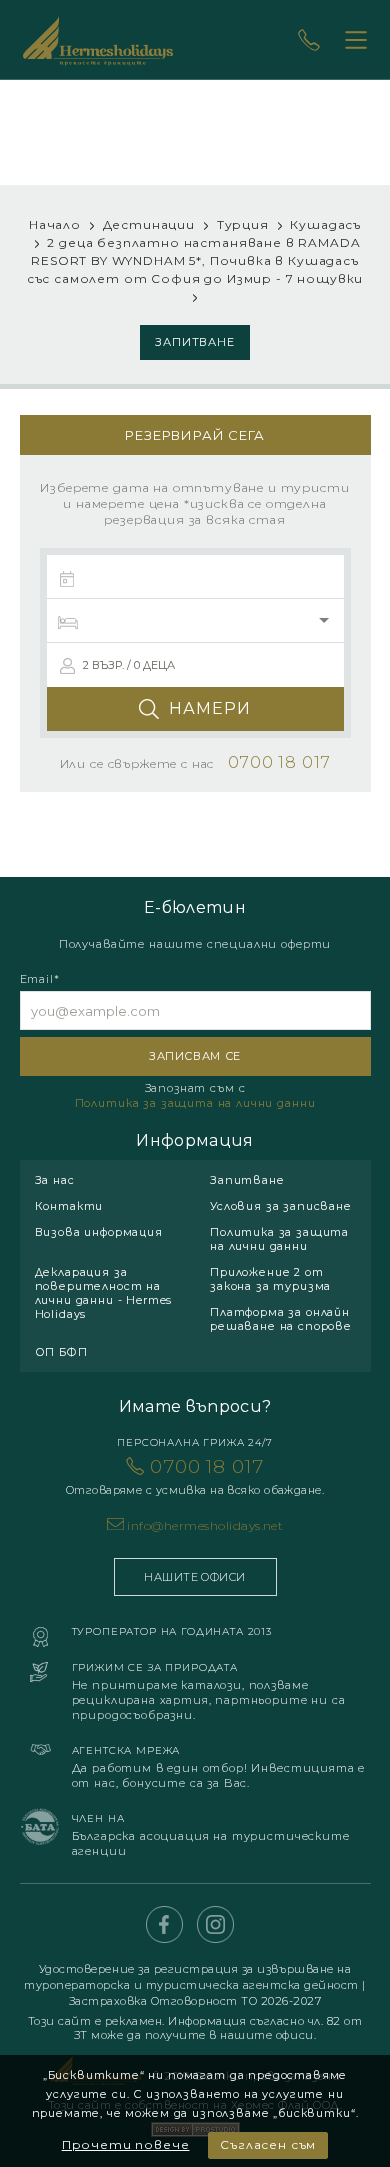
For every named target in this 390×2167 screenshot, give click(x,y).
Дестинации (149, 224)
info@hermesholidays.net (205, 1525)
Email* (40, 979)
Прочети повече (126, 2144)
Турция (243, 224)
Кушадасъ (325, 224)
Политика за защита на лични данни (195, 1103)
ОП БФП (61, 1352)
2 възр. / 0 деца (129, 665)
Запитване (195, 342)
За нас (55, 1180)
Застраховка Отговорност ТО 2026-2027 (195, 2001)
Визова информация (99, 1232)
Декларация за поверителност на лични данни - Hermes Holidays (104, 1293)
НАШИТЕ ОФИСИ (194, 1577)
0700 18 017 (195, 1476)
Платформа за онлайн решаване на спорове (281, 1319)
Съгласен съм (268, 2144)
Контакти (69, 1206)
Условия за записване (281, 1206)
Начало (55, 224)
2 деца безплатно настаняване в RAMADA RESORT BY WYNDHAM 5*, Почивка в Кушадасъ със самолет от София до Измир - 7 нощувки (195, 260)
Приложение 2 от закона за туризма (270, 1279)
